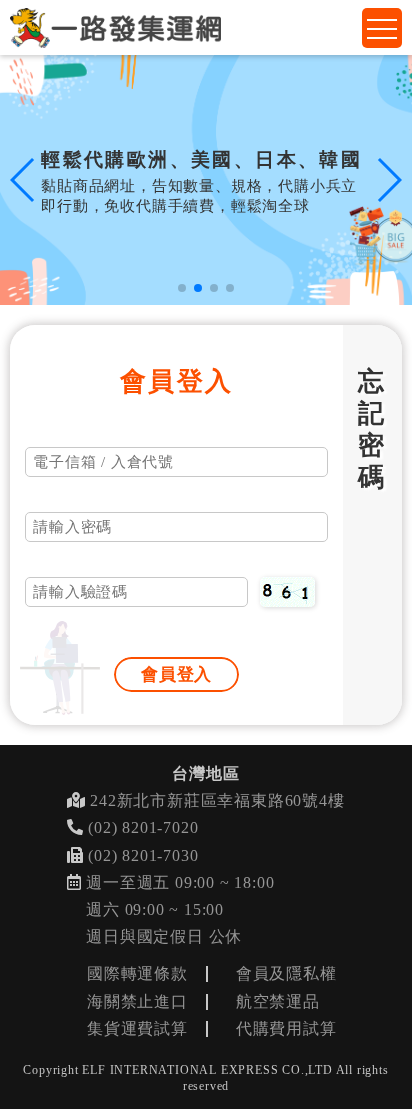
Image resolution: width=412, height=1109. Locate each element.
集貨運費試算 (137, 1028)
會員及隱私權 (286, 973)
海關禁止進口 (137, 1001)
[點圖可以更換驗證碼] (287, 592)
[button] (182, 288)
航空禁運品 (278, 1001)
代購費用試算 (286, 1028)
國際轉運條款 (137, 973)
